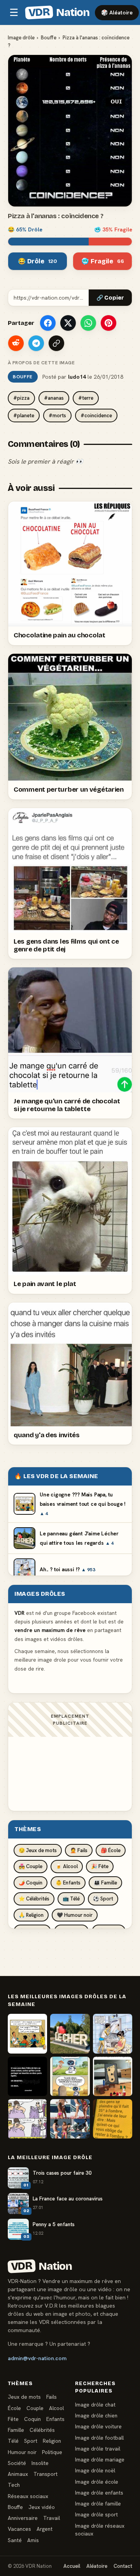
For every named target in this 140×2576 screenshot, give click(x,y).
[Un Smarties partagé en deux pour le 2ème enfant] (27, 2076)
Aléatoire (97, 2566)
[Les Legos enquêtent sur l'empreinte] (113, 2076)
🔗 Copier (110, 298)
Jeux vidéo (42, 2507)
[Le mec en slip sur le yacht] (70, 2119)
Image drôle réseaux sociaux (100, 2530)
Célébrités (42, 2430)
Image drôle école (97, 2482)
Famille (16, 2430)
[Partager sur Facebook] (48, 323)
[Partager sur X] (68, 323)
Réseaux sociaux (28, 2496)
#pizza (21, 398)
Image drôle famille (98, 2504)
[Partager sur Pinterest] (108, 323)
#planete (24, 416)
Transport (45, 2474)
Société (17, 2463)
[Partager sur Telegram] (36, 343)
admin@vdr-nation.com (37, 2358)
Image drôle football (99, 2438)
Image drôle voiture (98, 2426)
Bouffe (49, 38)
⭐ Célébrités (34, 1899)
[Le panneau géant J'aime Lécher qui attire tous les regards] (70, 2033)
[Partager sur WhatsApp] (88, 323)
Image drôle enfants (99, 2493)
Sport (31, 2441)
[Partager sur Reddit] (16, 343)
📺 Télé (71, 1899)
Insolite (40, 2463)
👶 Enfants (68, 1883)
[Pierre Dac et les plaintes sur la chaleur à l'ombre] (113, 2119)
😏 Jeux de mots (38, 1850)
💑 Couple (31, 1866)
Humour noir (22, 2452)
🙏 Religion (31, 1915)
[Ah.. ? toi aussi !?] (113, 2033)
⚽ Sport (103, 1899)
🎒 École (111, 1850)
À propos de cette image (41, 363)
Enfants (55, 2419)
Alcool (56, 2408)
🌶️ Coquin (31, 1883)
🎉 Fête (100, 1866)
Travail (52, 2518)
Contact (123, 2566)
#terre (86, 398)
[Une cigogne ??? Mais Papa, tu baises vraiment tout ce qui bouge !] (27, 2033)
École (14, 2408)
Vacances (19, 2529)
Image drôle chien (96, 2415)
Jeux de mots (24, 2397)
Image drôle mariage (100, 2460)
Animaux (18, 2474)
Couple (35, 2408)
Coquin (32, 2419)
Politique (52, 2452)
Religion (52, 2441)
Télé (13, 2441)
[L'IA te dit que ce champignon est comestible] (70, 2076)
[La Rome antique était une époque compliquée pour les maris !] (27, 2119)
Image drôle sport (96, 2514)
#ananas (54, 398)
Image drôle (21, 38)
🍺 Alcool (67, 1866)
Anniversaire (23, 2518)
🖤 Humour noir (75, 1915)
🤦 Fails (79, 1850)
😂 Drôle (38, 261)
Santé (15, 2540)
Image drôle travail (98, 2449)
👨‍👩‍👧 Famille (105, 1883)
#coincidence (96, 416)
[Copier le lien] (56, 343)
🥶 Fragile (103, 261)
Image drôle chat (95, 2405)
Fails (52, 2397)
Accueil (72, 2566)
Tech (14, 2485)
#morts (57, 416)
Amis (33, 2540)
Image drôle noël (95, 2470)
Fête (13, 2419)
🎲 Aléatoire (117, 12)
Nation (59, 12)
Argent (45, 2529)
